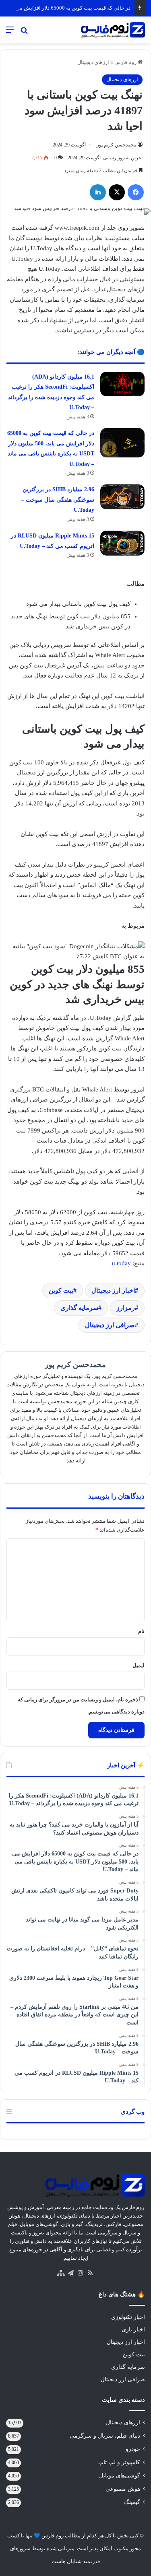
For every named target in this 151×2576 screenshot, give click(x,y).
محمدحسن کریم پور (117, 145)
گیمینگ (132, 2502)
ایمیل (139, 1665)
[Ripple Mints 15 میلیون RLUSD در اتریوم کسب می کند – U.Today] (122, 543)
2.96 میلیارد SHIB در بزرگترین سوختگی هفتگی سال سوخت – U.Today (58, 500)
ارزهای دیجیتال (93, 62)
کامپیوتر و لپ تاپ (119, 2462)
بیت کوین (61, 1290)
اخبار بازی (133, 2330)
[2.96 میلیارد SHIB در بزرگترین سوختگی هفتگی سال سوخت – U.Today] (122, 497)
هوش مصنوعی (123, 2489)
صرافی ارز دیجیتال (110, 1325)
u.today (121, 1263)
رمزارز (126, 1308)
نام (141, 1631)
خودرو (133, 2449)
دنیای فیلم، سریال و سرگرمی (105, 2436)
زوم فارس (126, 62)
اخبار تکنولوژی (128, 2317)
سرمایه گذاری (79, 1308)
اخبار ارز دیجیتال (113, 1290)
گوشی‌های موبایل (120, 2476)
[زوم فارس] (113, 30)
